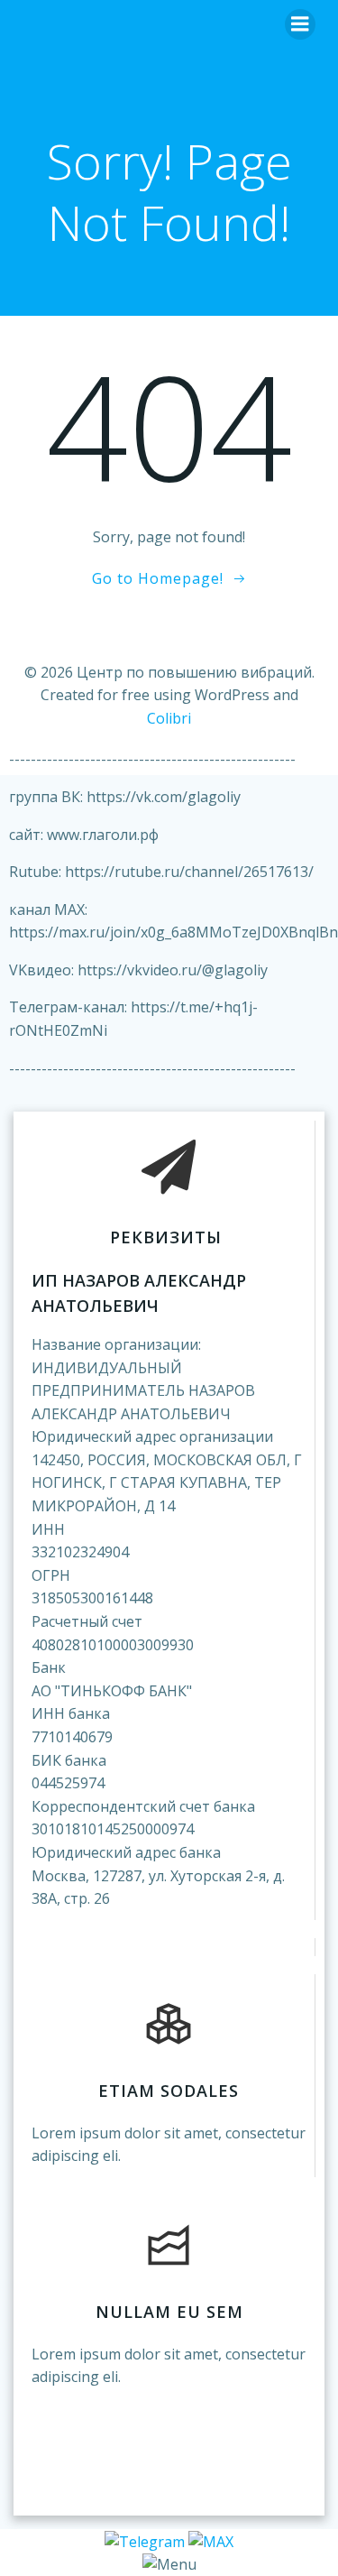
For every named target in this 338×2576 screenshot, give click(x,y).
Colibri (169, 718)
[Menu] (300, 24)
